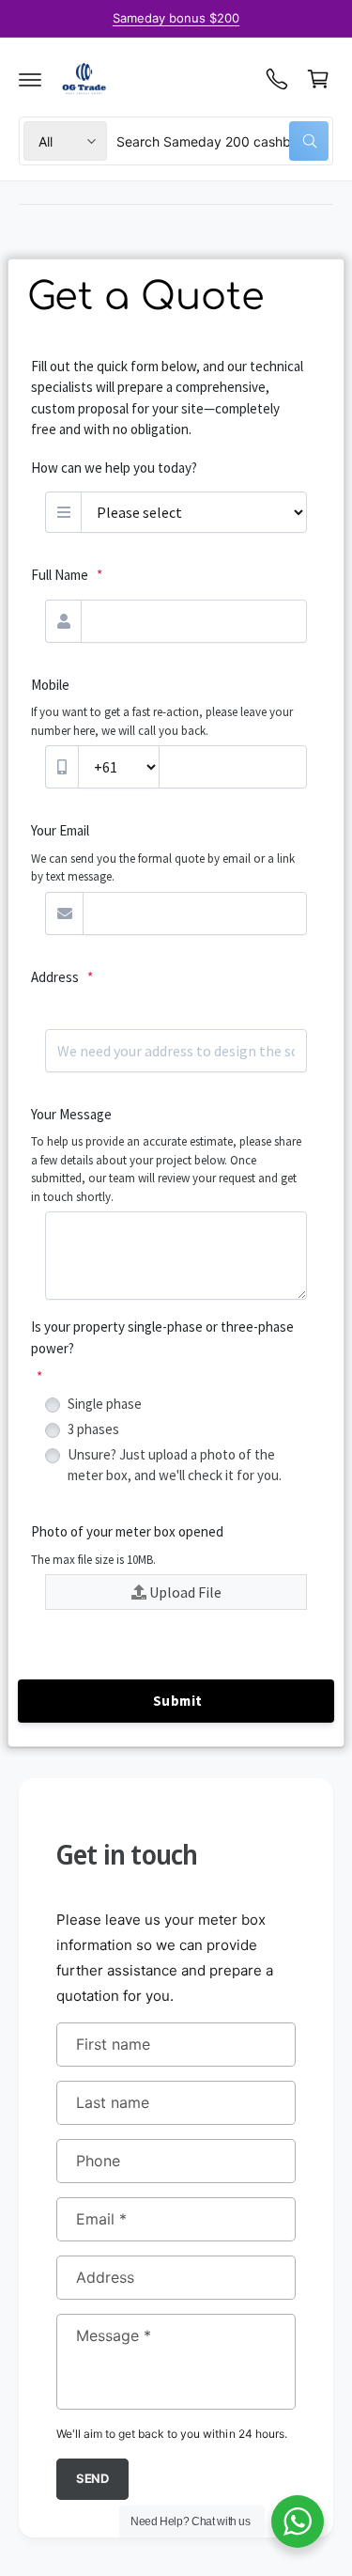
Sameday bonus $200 (176, 18)
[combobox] (222, 141)
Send (92, 2478)
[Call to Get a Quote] (277, 79)
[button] (30, 79)
